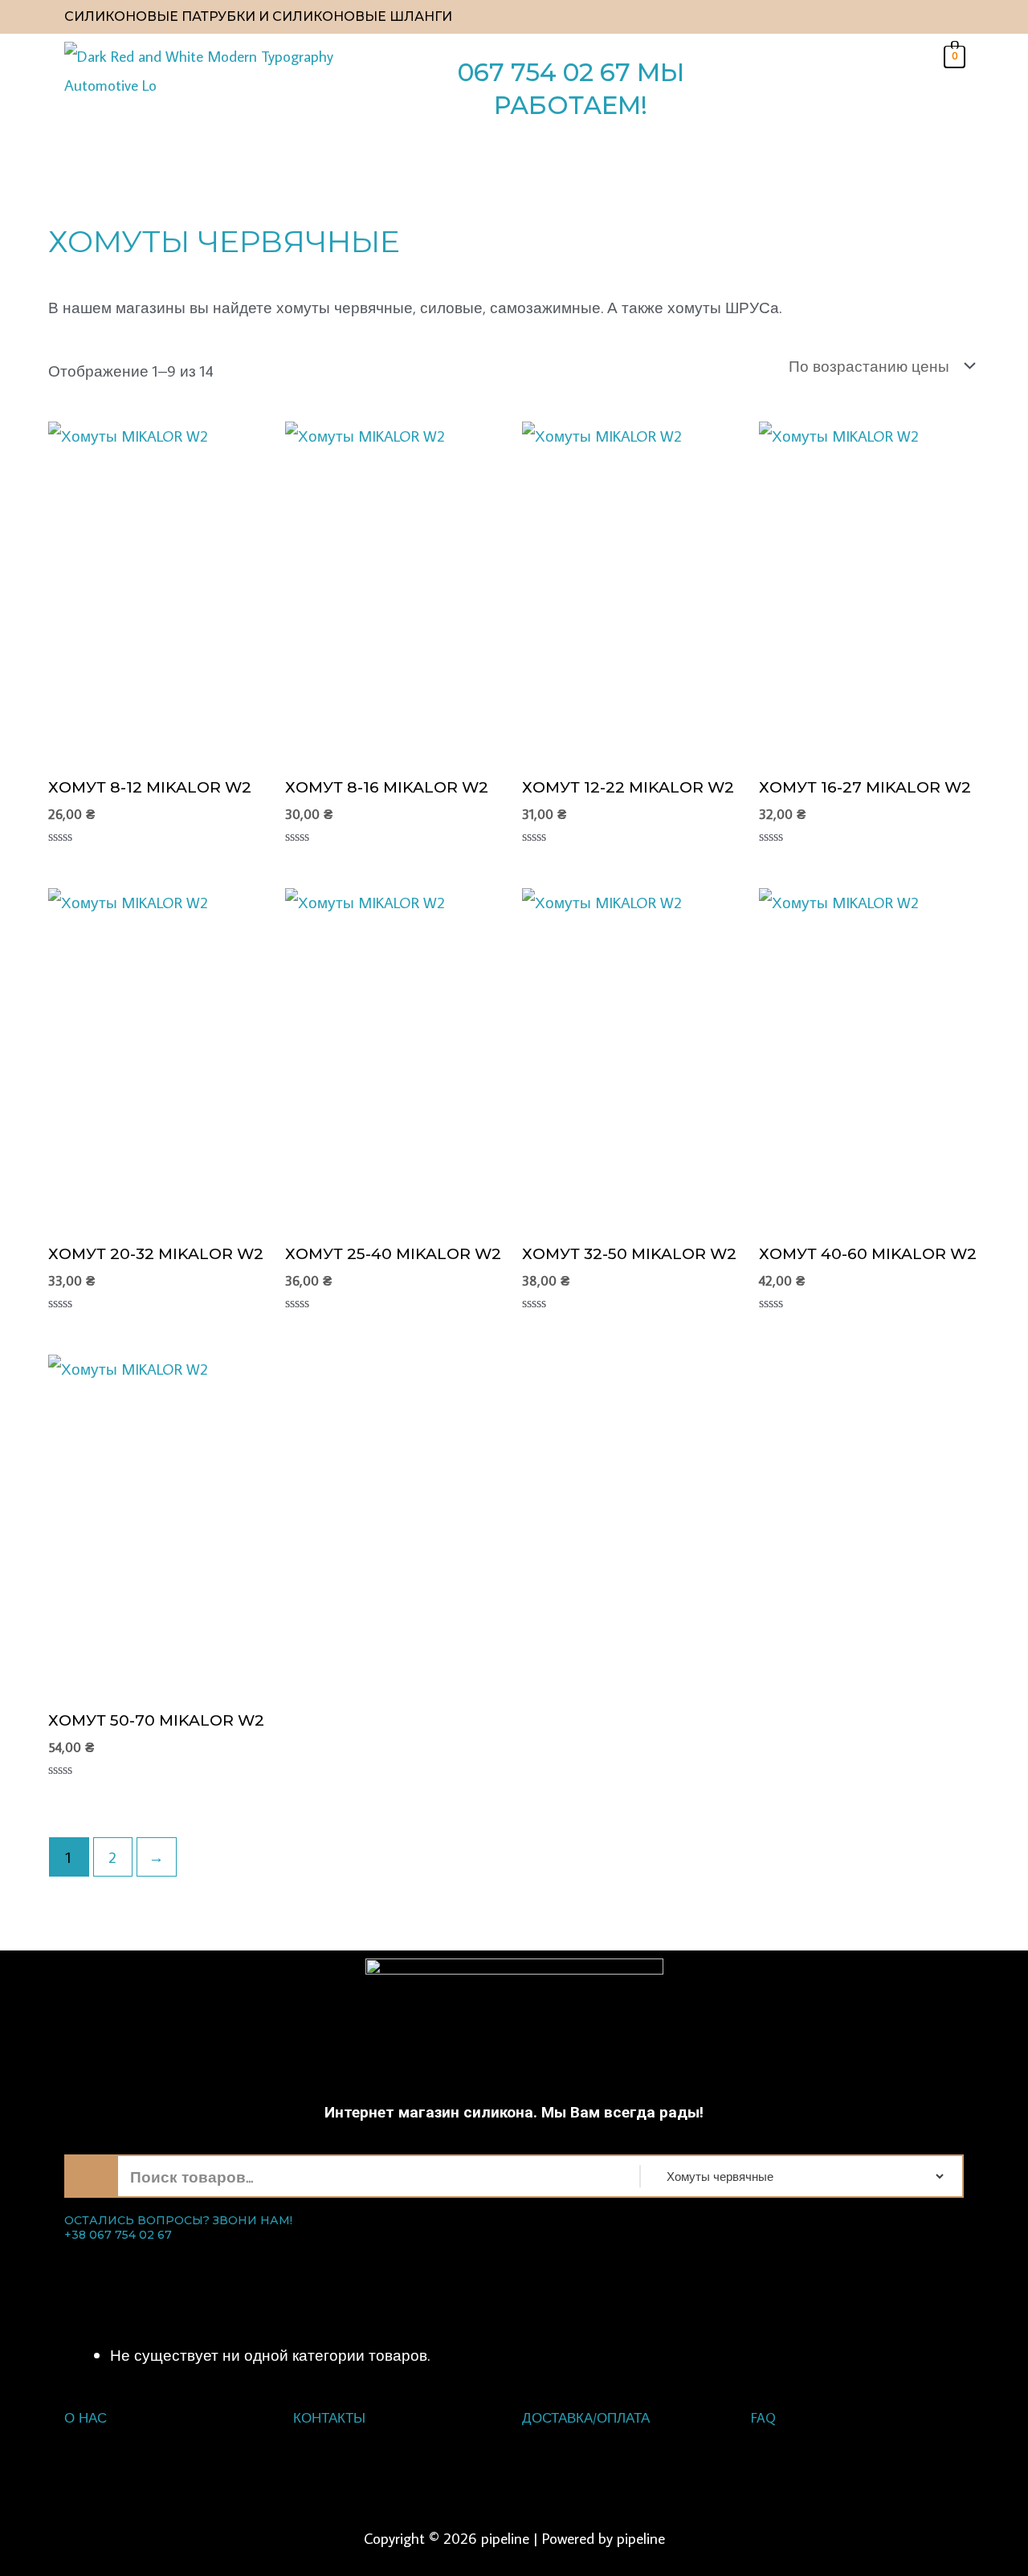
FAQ (763, 2418)
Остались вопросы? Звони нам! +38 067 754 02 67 (178, 2228)
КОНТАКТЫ (329, 2418)
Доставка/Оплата (586, 2418)
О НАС (86, 2418)
